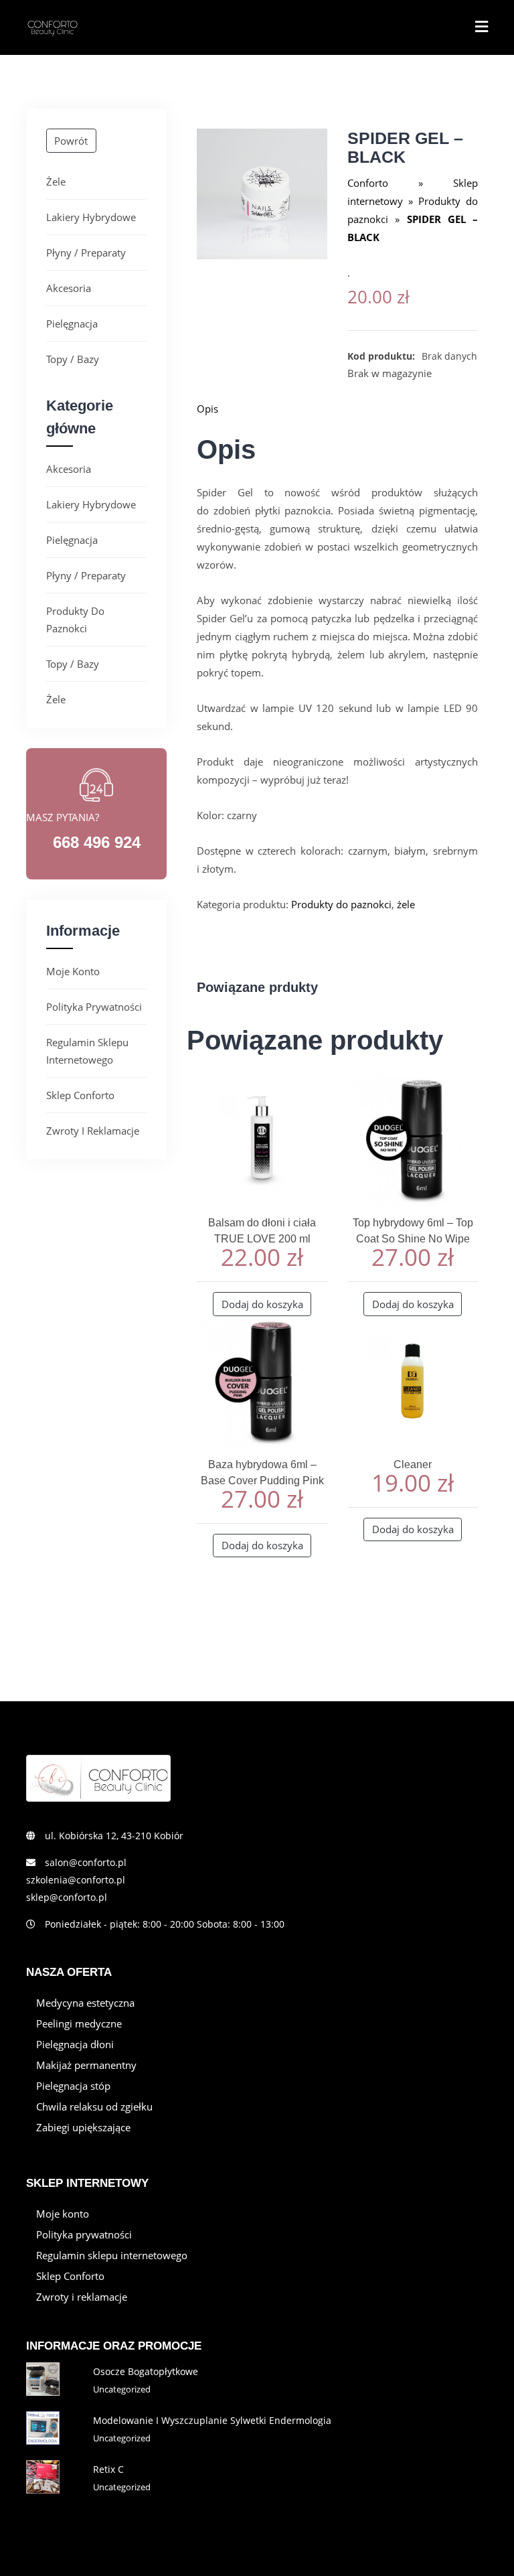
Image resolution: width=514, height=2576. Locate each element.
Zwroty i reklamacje (93, 1131)
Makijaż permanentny (86, 2065)
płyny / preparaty (86, 253)
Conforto (368, 183)
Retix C (108, 2469)
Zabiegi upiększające (83, 2127)
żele (56, 182)
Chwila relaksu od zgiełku (94, 2106)
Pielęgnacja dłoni (75, 2044)
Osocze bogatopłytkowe (146, 2371)
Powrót (71, 141)
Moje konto (73, 971)
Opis (207, 409)
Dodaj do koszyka (262, 1304)
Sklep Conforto (80, 1095)
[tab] (337, 409)
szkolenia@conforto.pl (76, 1880)
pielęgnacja (72, 324)
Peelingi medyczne (79, 2023)
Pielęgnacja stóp (73, 2086)
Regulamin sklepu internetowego (87, 1051)
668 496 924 (97, 842)
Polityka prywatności (94, 1007)
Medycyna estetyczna (85, 2003)
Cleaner (413, 1464)
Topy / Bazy (73, 359)
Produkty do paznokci (75, 620)
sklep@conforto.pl (67, 1897)
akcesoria (69, 288)
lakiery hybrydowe (91, 217)
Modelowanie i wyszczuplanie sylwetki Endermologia (212, 2420)
